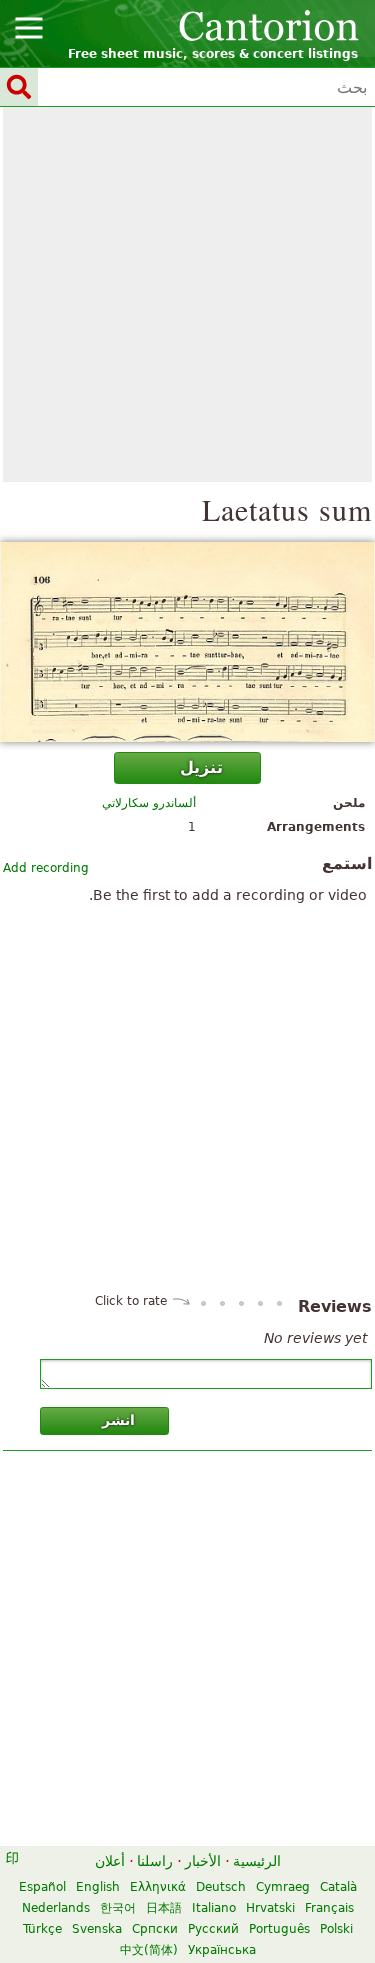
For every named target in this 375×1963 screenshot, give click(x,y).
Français (329, 1908)
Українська (222, 1950)
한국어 (118, 1908)
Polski (336, 1929)
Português (279, 1929)
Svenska (97, 1929)
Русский (213, 1929)
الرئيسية (257, 1861)
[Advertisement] (187, 294)
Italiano (214, 1908)
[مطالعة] (187, 642)
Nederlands (56, 1908)
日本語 (164, 1908)
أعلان (110, 1861)
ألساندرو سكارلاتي (149, 803)
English (98, 1887)
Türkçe (42, 1929)
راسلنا (155, 1861)
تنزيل (201, 767)
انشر (118, 1420)
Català (338, 1887)
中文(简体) (149, 1950)
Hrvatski (270, 1908)
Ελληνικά (158, 1887)
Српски (155, 1929)
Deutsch (221, 1887)
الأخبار (203, 1861)
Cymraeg (283, 1887)
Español (42, 1887)
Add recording (46, 868)
